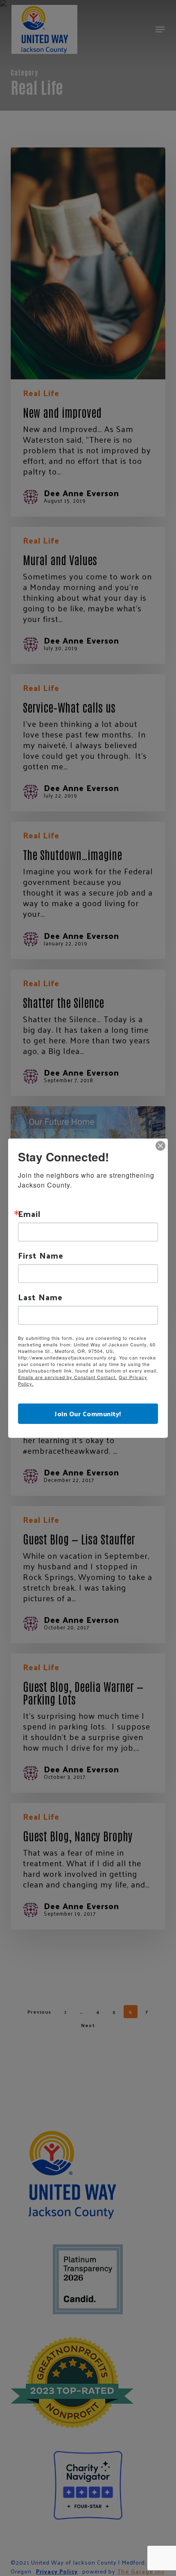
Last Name (40, 1297)
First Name (41, 1255)
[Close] (160, 1146)
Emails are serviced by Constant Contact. (68, 1377)
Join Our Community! (88, 1413)
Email (29, 1214)
